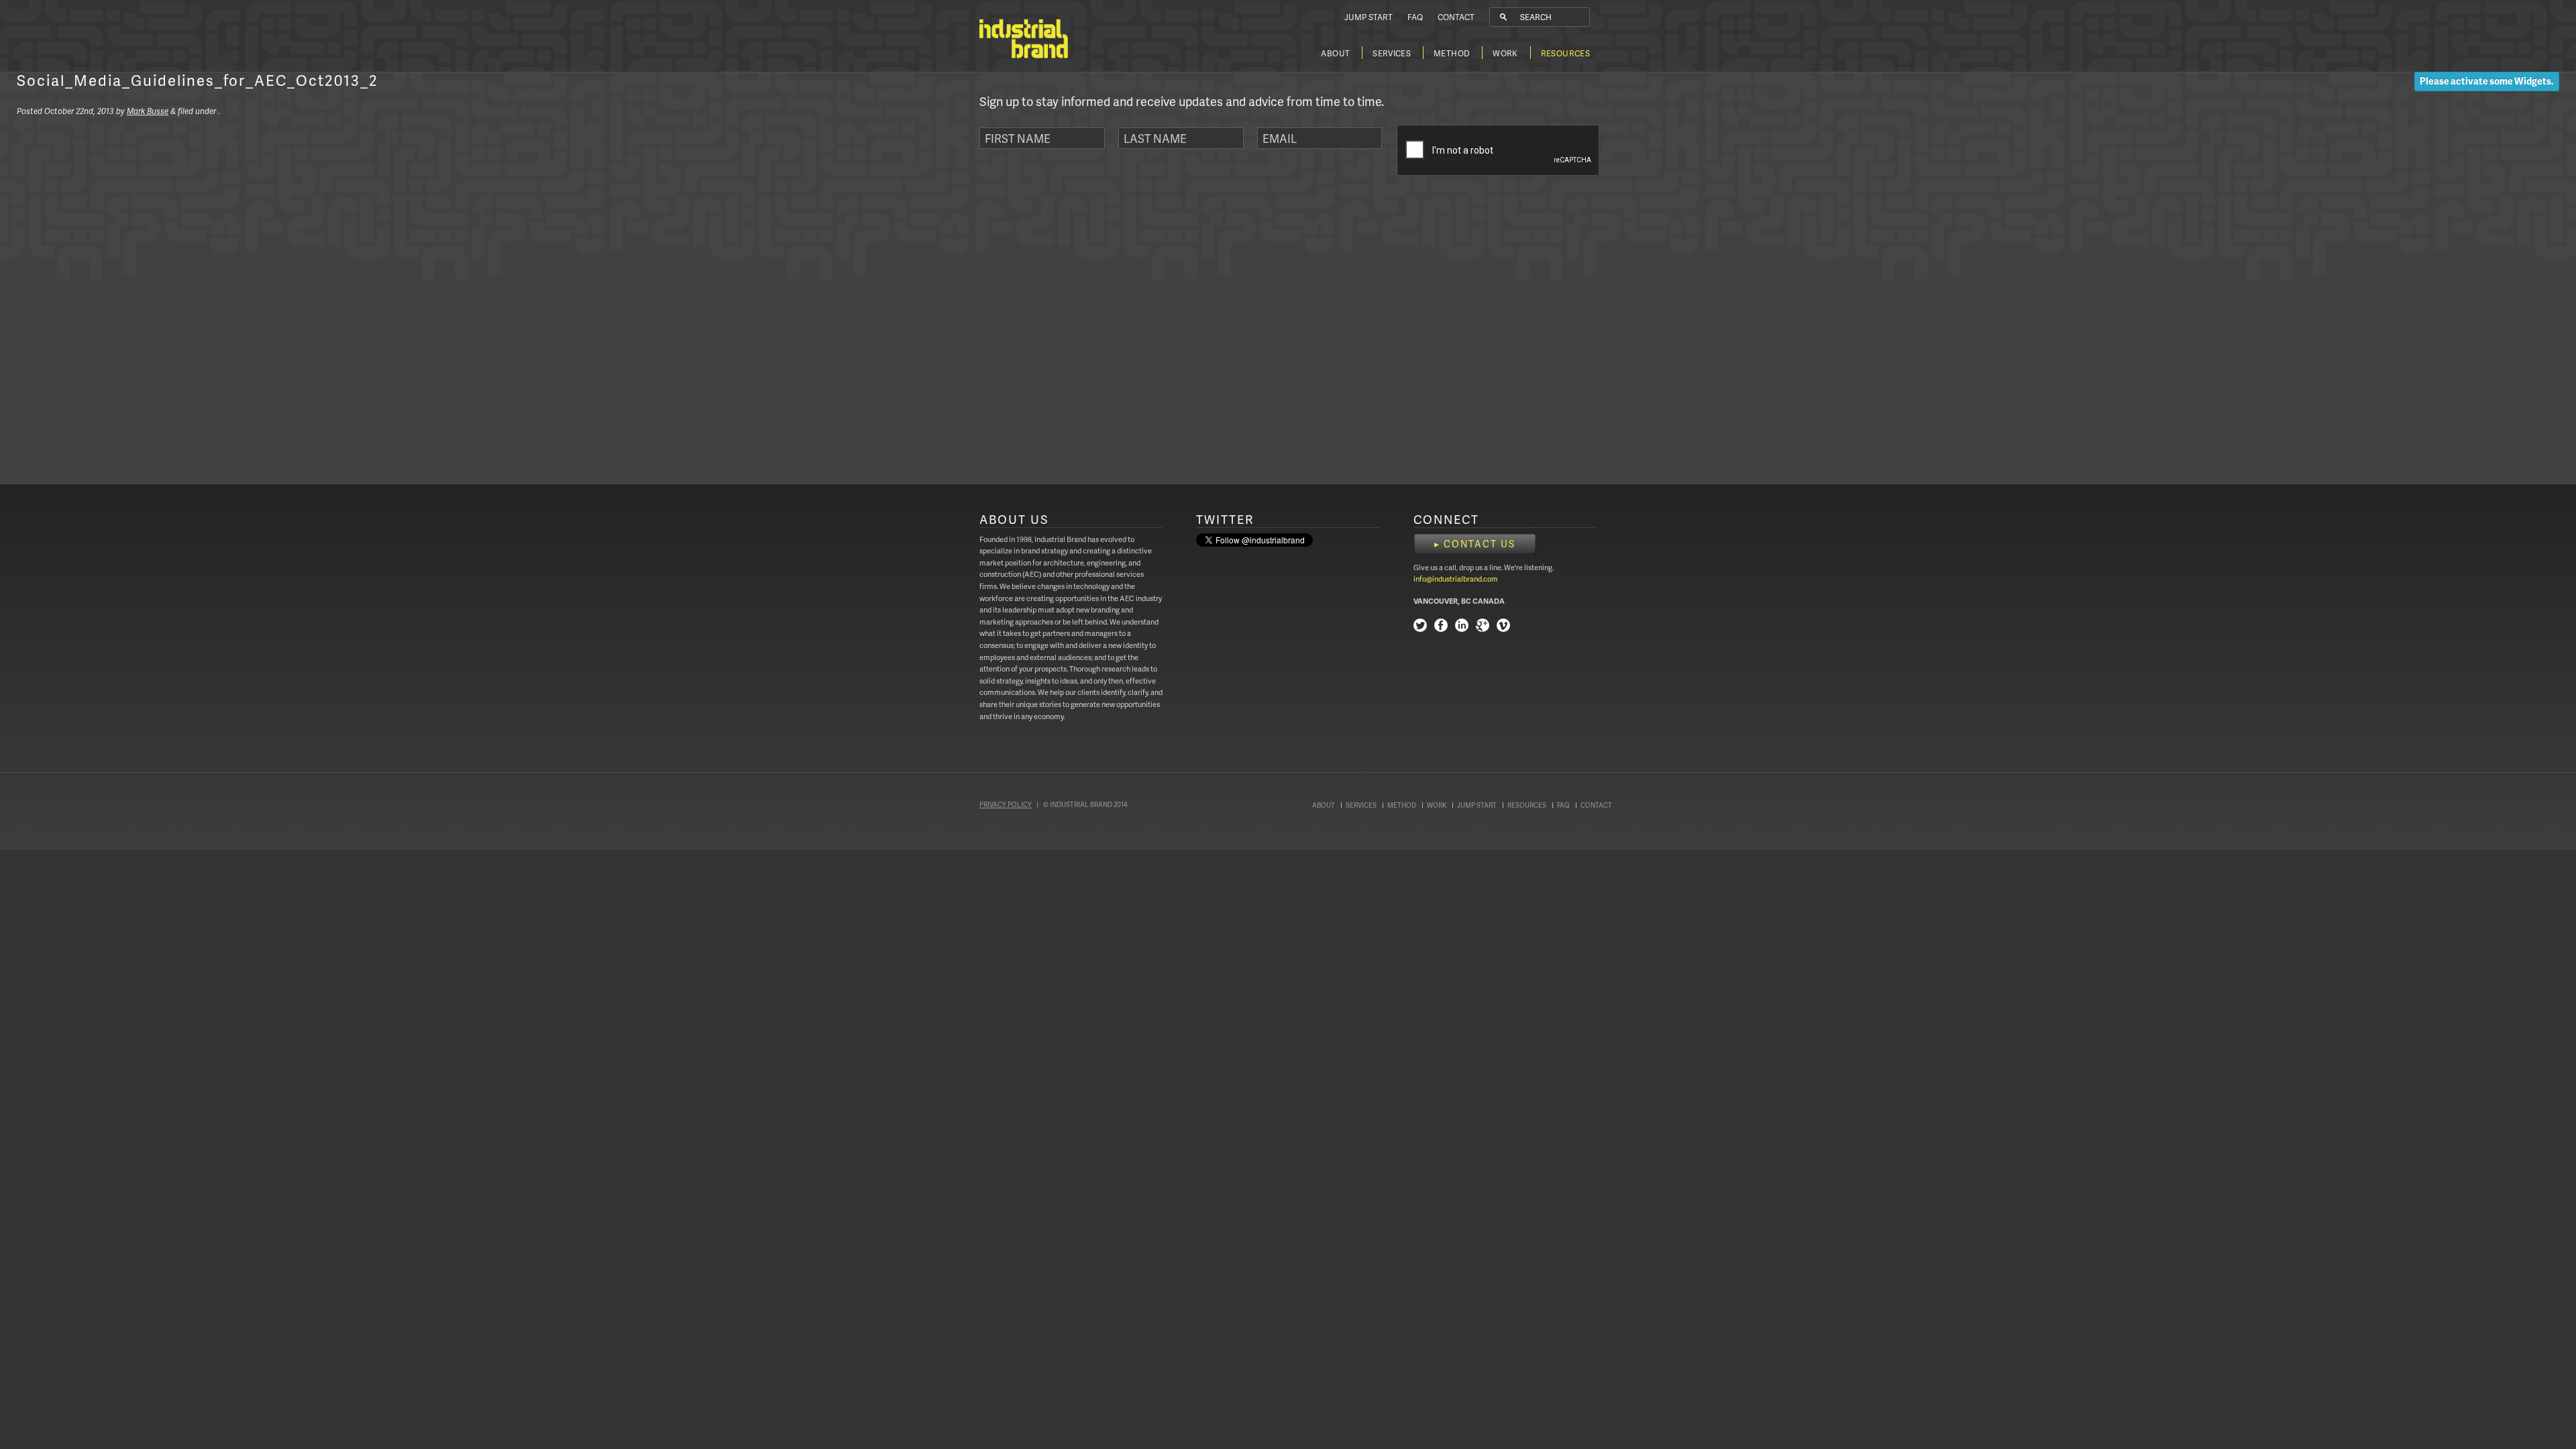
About (1335, 53)
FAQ (1415, 17)
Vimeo (1503, 627)
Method (1452, 53)
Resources (1565, 53)
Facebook (1441, 627)
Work (1505, 53)
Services (1392, 53)
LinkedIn (1462, 627)
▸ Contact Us (1475, 544)
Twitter (1420, 627)
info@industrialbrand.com (1456, 579)
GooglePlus (1483, 627)
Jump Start (1368, 17)
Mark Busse (148, 111)
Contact (1456, 17)
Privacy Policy (1006, 804)
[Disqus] (198, 295)
